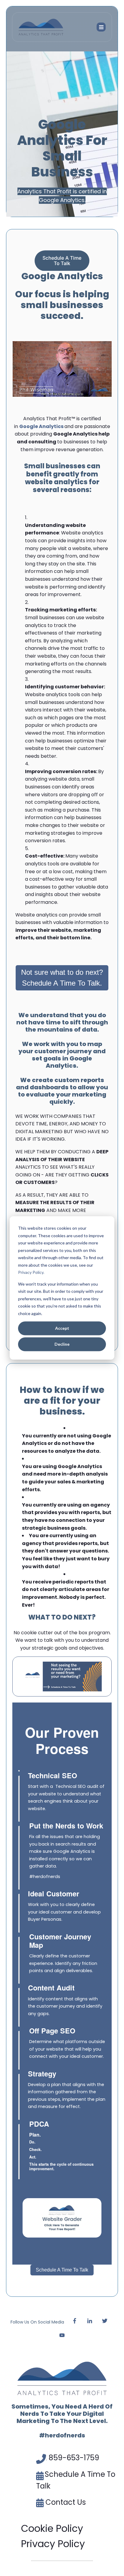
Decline (62, 1344)
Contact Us (66, 2502)
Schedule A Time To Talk (62, 2270)
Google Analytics (41, 426)
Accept (62, 1328)
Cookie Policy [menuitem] (52, 2528)
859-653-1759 (74, 2458)
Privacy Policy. (31, 1272)
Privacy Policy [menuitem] (53, 2544)
